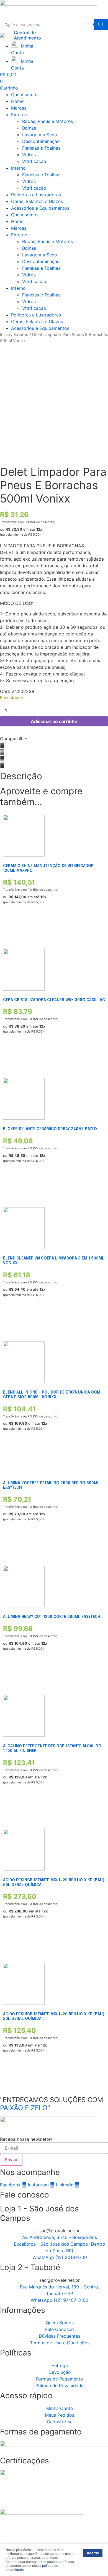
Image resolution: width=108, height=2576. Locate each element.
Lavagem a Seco (40, 135)
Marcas (19, 108)
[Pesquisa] (101, 24)
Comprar (11, 928)
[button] (54, 745)
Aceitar (93, 2553)
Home (17, 101)
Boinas (29, 128)
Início (5, 335)
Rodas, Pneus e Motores (47, 121)
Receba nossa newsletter (26, 2139)
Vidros (29, 155)
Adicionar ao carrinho (54, 721)
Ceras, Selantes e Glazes (37, 201)
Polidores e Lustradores (36, 195)
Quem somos (25, 95)
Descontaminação (41, 141)
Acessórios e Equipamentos (40, 208)
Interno (18, 168)
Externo (19, 115)
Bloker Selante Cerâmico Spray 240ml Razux (50, 1129)
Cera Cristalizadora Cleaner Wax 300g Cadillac (54, 1000)
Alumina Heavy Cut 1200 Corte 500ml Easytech (52, 1617)
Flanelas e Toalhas (41, 148)
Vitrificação (34, 161)
